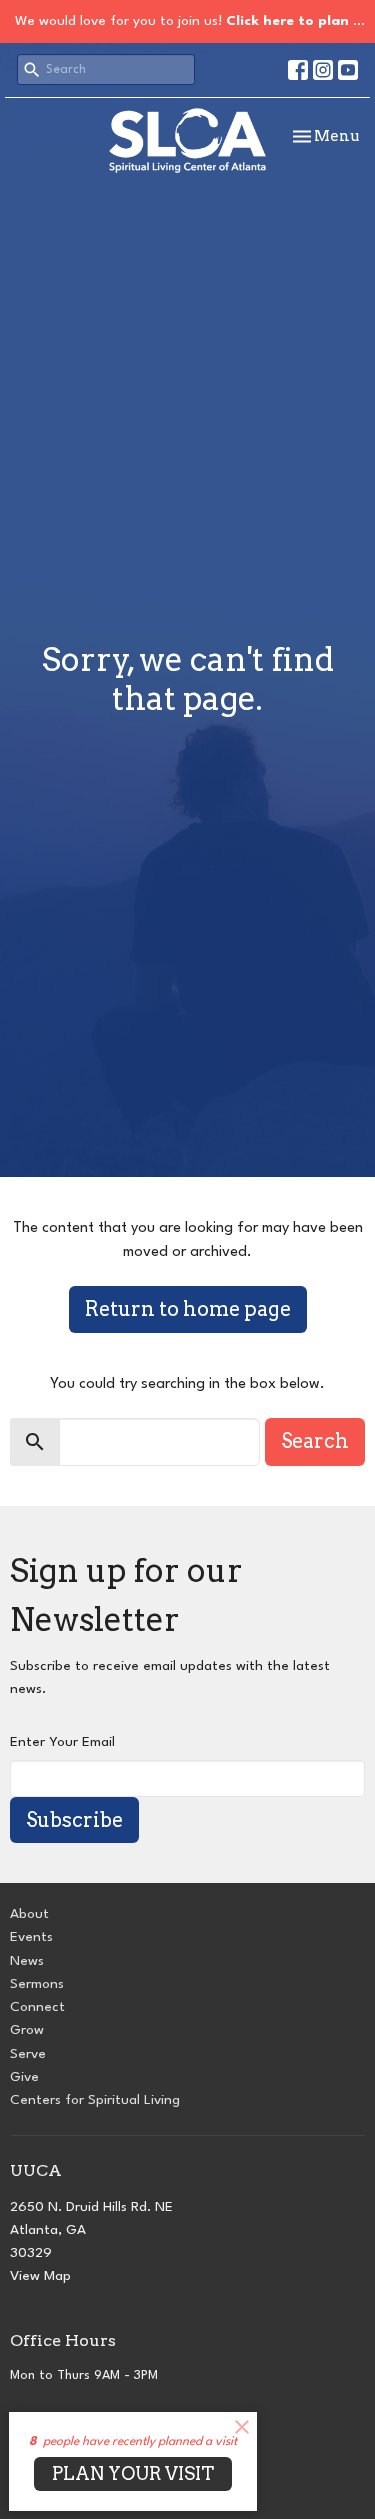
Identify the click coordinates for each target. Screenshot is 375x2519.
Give (24, 2077)
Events (31, 1937)
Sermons (37, 1984)
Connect (37, 2007)
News (27, 1961)
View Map (40, 2276)
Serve (28, 2054)
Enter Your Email (62, 1742)
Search (315, 1441)
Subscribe (74, 1820)
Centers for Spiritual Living (95, 2100)
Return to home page (188, 1309)
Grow (27, 2030)
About (29, 1914)
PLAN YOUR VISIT (133, 2473)
